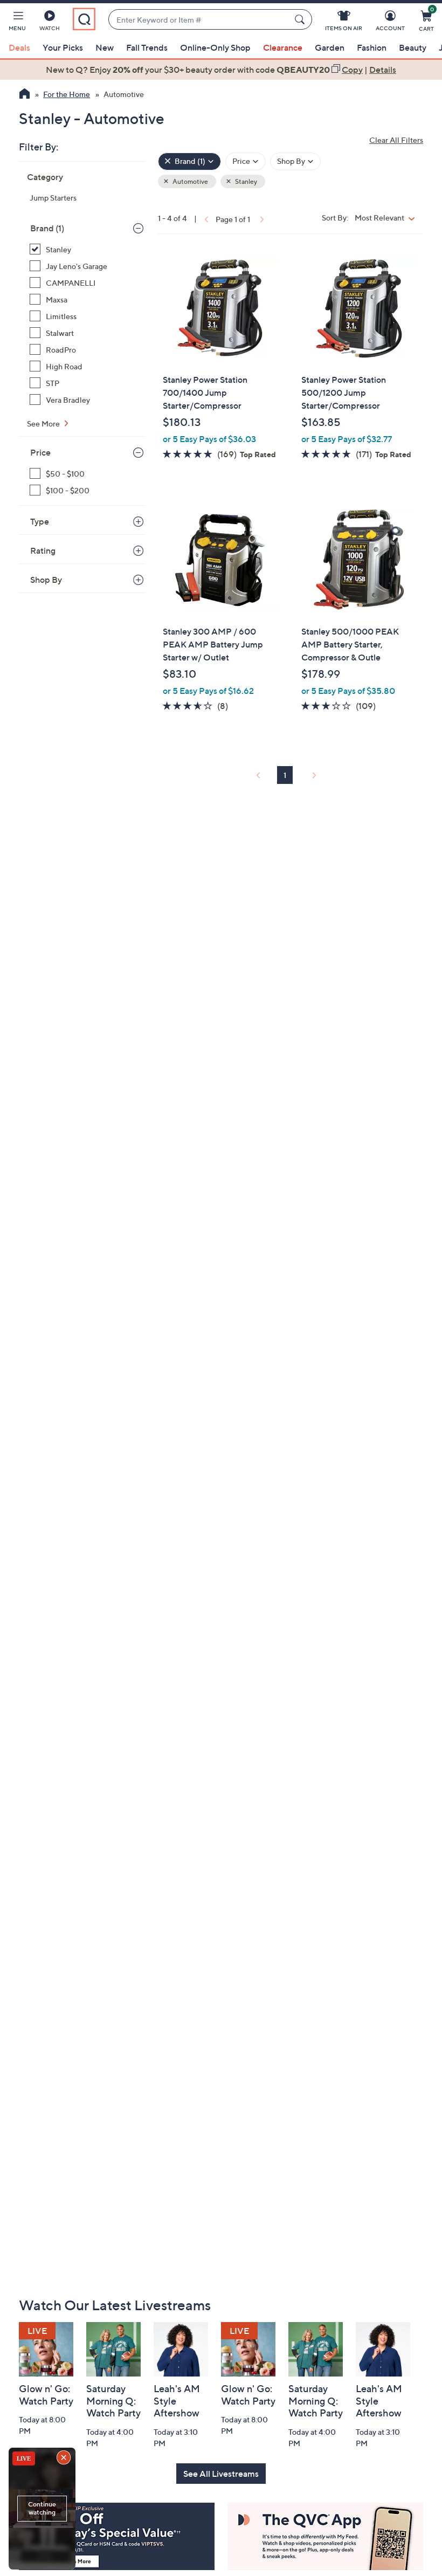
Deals (19, 47)
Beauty (413, 47)
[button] (17, 23)
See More (44, 423)
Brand (47, 228)
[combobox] (199, 20)
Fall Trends (147, 47)
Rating (43, 550)
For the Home (67, 94)
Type (40, 521)
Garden (330, 47)
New (105, 47)
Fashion (372, 47)
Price (40, 452)
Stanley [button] (246, 181)
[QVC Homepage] (25, 95)
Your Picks (63, 47)
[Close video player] (65, 2458)
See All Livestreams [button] (221, 2474)
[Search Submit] (301, 19)
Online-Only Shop (215, 47)
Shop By (46, 580)
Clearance (283, 47)
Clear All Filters (396, 140)
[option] (221, 70)
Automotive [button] (190, 181)
